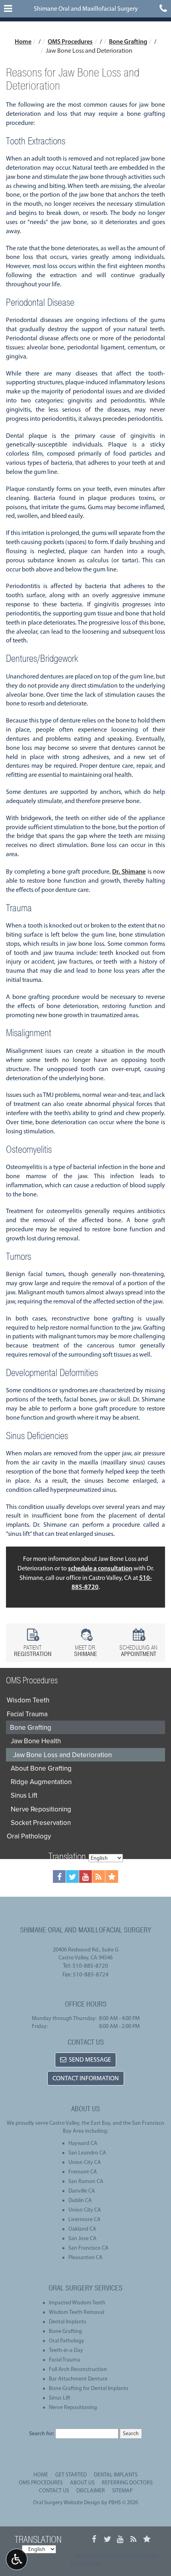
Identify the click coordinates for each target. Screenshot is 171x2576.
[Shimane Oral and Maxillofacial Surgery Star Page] (112, 1876)
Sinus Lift (24, 1795)
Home (23, 41)
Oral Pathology (29, 1836)
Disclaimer (91, 2491)
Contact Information (86, 2078)
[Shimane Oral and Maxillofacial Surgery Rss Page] (99, 1876)
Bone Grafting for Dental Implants (89, 2388)
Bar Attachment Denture (78, 2379)
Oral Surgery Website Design (67, 2502)
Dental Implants (68, 2322)
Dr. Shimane (129, 871)
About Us (82, 2483)
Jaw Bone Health (36, 1741)
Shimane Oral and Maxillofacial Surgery (86, 9)
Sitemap (122, 2491)
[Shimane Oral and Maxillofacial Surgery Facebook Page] (59, 1876)
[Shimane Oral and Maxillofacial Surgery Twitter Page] (72, 1876)
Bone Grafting (128, 41)
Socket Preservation (41, 1823)
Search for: (42, 2433)
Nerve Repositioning (41, 1809)
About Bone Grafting (41, 1768)
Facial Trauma (27, 1714)
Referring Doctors (127, 2483)
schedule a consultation (100, 1568)
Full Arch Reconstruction (78, 2369)
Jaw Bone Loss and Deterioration (62, 1755)
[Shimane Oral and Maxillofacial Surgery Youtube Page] (85, 1876)
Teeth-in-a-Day (66, 2350)
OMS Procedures (70, 41)
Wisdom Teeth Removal (77, 2312)
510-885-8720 (90, 1966)
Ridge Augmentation (41, 1782)
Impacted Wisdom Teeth (77, 2303)
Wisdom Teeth (28, 1700)
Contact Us (54, 2491)
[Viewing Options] (17, 2559)
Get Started (71, 2475)
